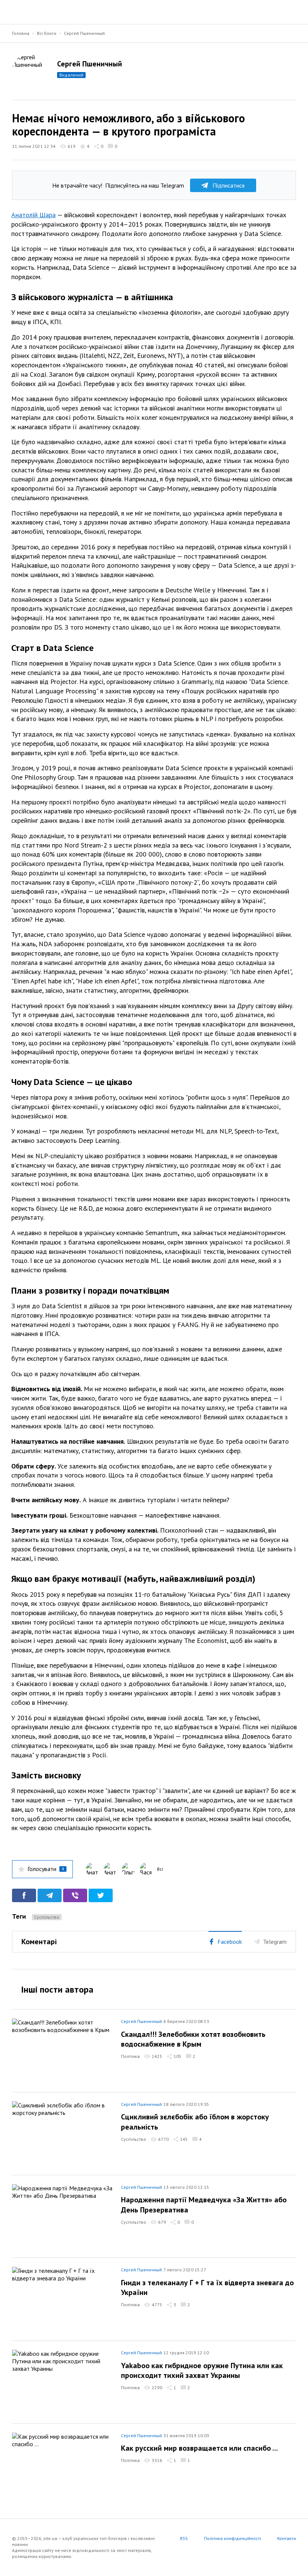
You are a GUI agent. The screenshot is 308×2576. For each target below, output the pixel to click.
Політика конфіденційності (233, 2538)
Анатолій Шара (33, 215)
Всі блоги (47, 33)
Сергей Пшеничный (84, 33)
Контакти (287, 2538)
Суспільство (47, 1917)
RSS (184, 2538)
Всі (160, 1869)
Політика (130, 2056)
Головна (21, 33)
